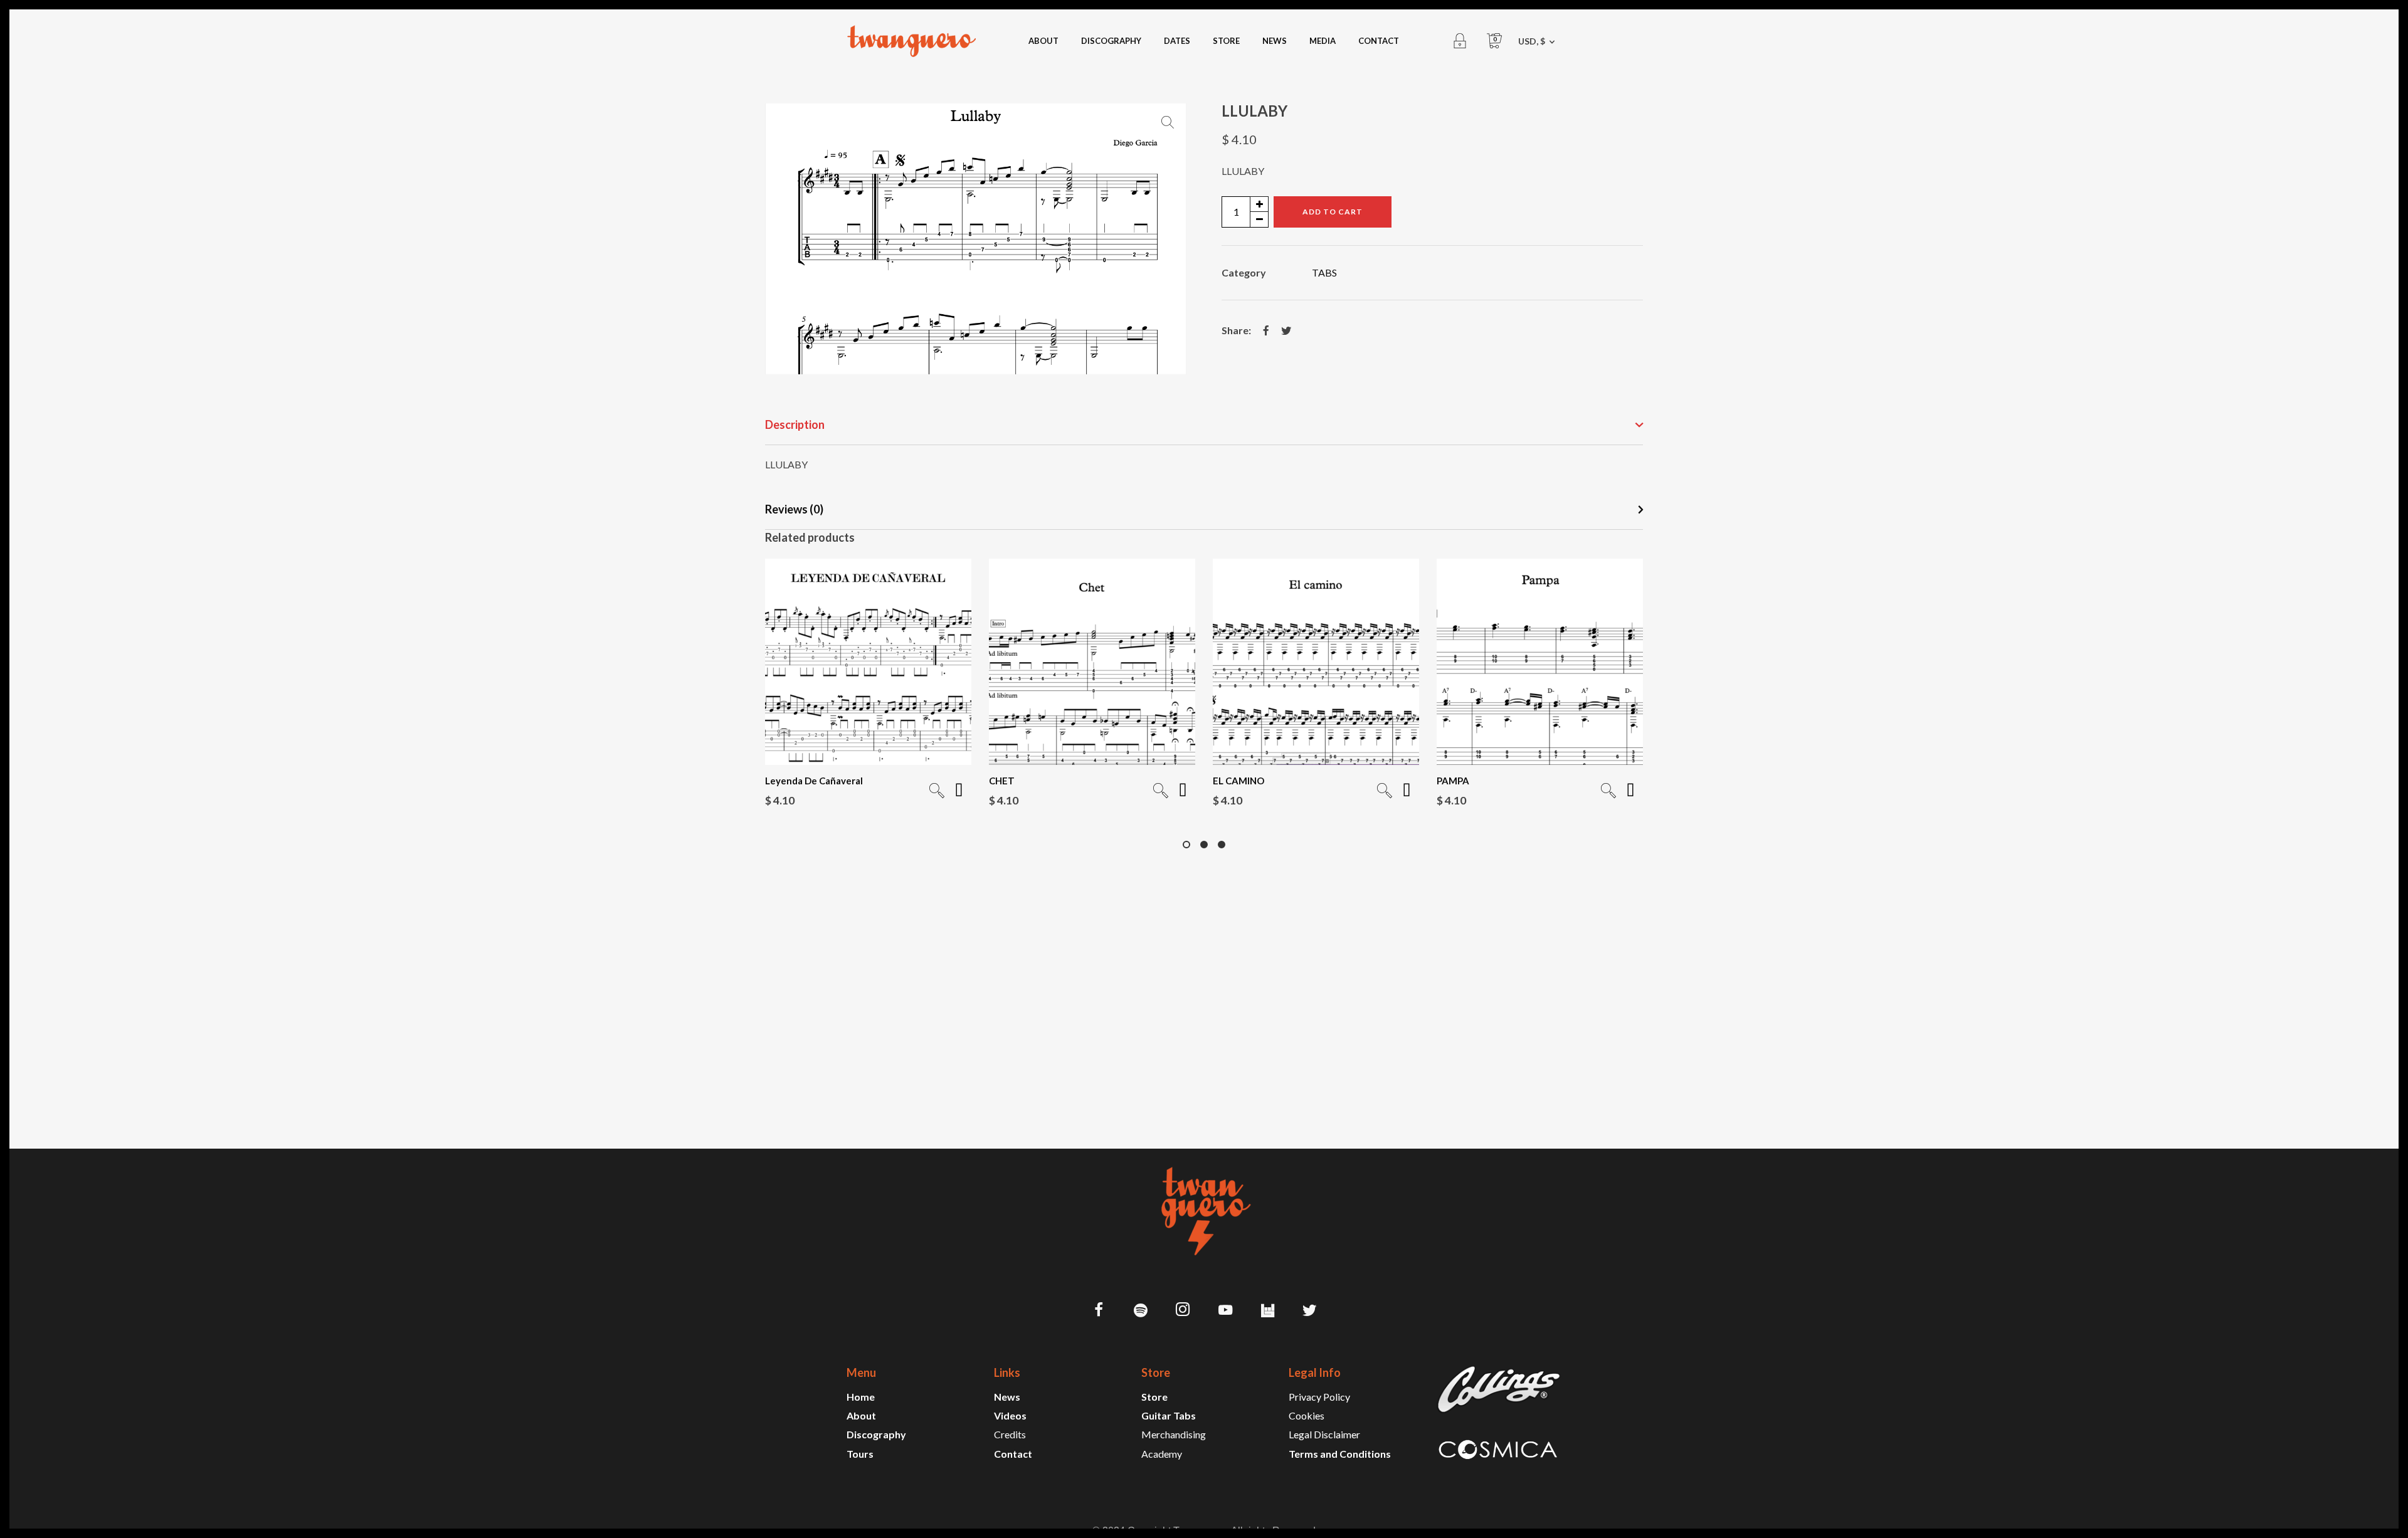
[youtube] (1225, 1317)
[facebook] (1099, 1311)
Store (1154, 1397)
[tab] (1204, 425)
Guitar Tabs (1169, 1415)
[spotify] (1141, 1311)
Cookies (1307, 1415)
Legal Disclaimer (1324, 1434)
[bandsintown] (1267, 1311)
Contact (1013, 1454)
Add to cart (1333, 212)
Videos (1010, 1415)
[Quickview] (937, 792)
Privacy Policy (1319, 1397)
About (861, 1415)
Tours (860, 1454)
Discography (876, 1434)
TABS (1324, 272)
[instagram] (1183, 1311)
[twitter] (1310, 1311)
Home (861, 1397)
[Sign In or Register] (1460, 41)
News (1007, 1397)
